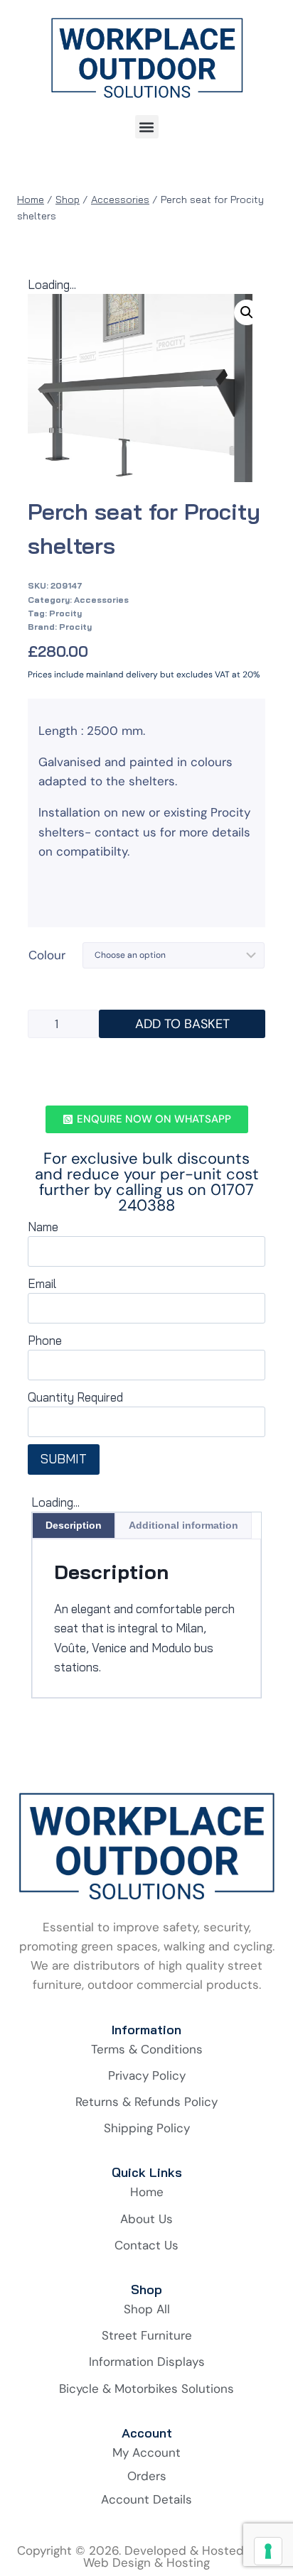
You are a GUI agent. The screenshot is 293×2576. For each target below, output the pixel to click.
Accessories (101, 600)
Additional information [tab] (183, 1525)
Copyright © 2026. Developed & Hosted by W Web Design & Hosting (146, 2556)
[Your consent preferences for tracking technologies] (268, 2551)
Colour (47, 955)
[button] (147, 127)
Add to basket (182, 1024)
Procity (65, 613)
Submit (64, 1459)
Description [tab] (74, 1525)
